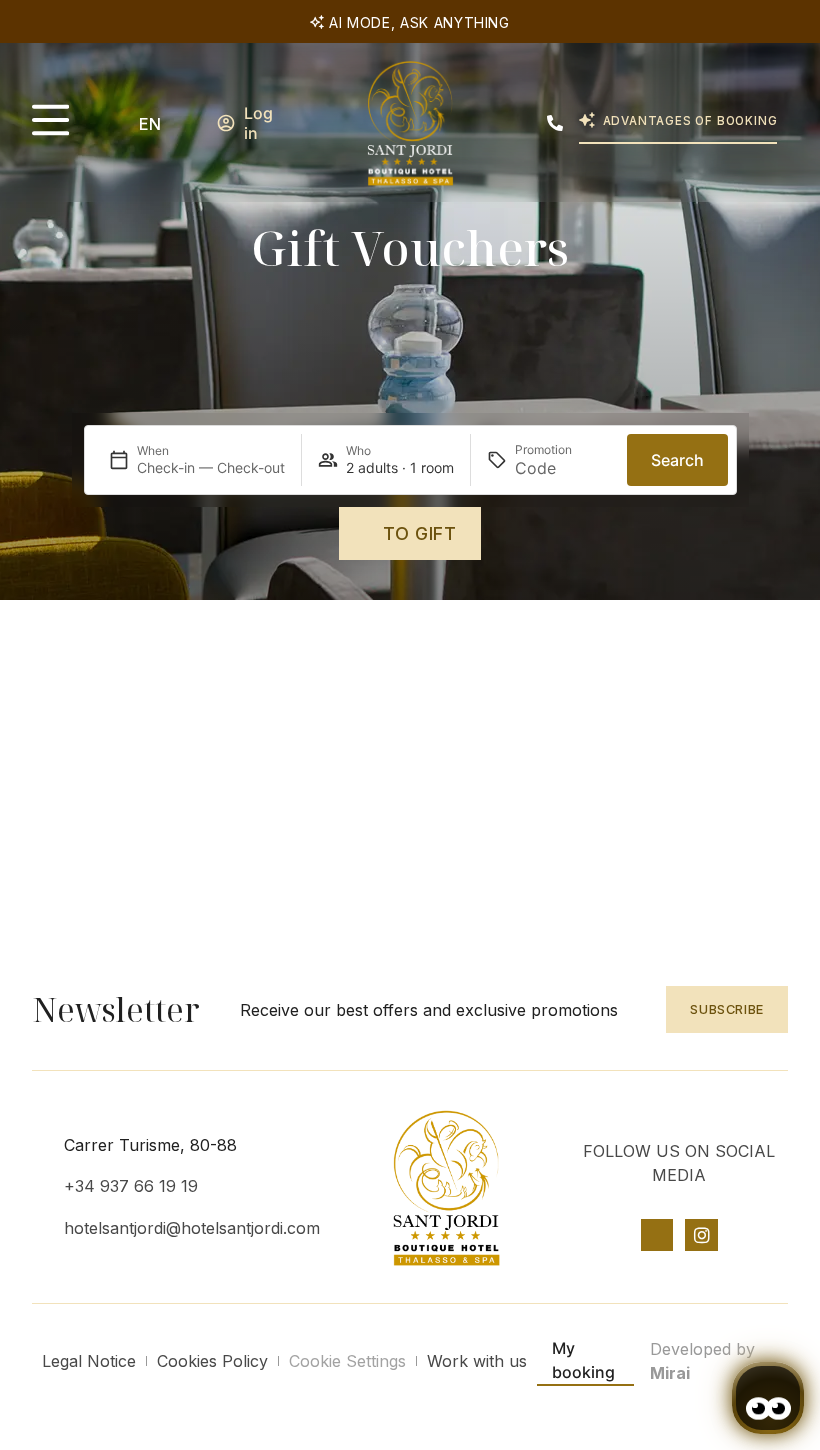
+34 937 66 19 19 (131, 1186)
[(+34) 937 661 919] (555, 123)
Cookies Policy (212, 1361)
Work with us (477, 1361)
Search (677, 460)
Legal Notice (89, 1361)
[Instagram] (701, 1235)
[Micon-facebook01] (657, 1235)
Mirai (670, 1373)
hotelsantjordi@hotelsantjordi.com (192, 1228)
